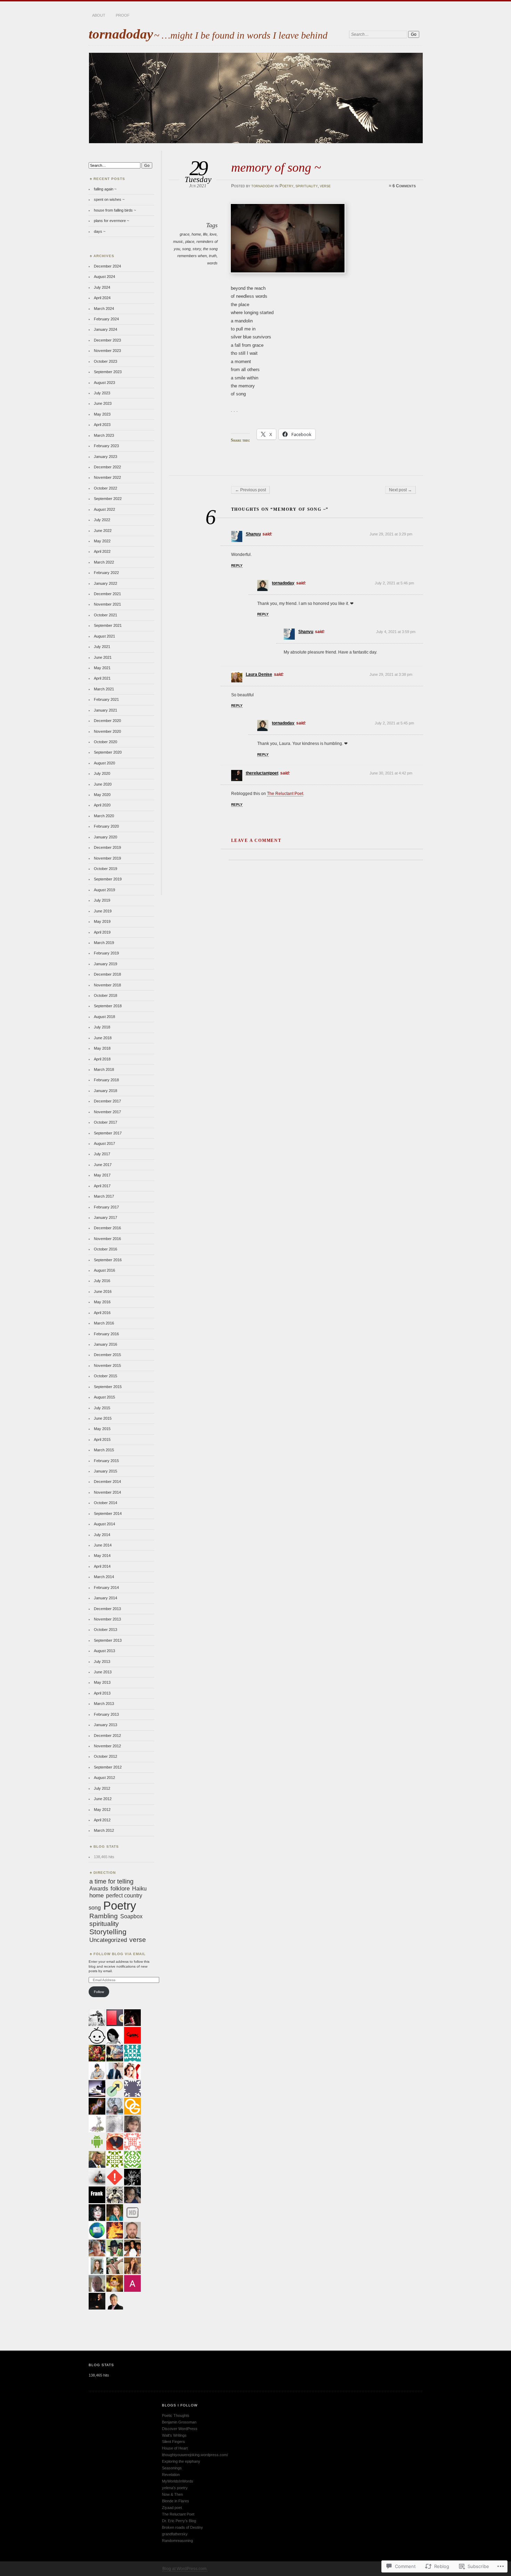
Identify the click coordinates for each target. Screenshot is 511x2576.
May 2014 (102, 1556)
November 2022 (107, 477)
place (190, 241)
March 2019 (104, 943)
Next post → (400, 490)
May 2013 (102, 1682)
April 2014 (102, 1566)
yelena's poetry (175, 2488)
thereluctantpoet (262, 773)
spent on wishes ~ (109, 199)
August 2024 (104, 277)
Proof (123, 15)
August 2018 (104, 1017)
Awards (99, 1888)
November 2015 (107, 1365)
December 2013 (107, 1609)
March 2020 (104, 816)
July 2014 (102, 1535)
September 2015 (108, 1387)
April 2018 (102, 1059)
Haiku (139, 1888)
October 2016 (106, 1249)
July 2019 (102, 900)
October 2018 (106, 995)
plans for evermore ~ (111, 221)
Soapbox (131, 1916)
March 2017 (104, 1196)
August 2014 (104, 1524)
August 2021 (104, 636)
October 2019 (106, 869)
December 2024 (107, 266)
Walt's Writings (174, 2435)
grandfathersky (175, 2534)
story (197, 249)
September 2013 (108, 1640)
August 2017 (104, 1143)
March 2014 (104, 1577)
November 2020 (107, 731)
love (213, 234)
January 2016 (106, 1344)
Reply (237, 565)
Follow (99, 1992)
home (196, 234)
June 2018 (103, 1038)
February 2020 (106, 826)
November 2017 (107, 1112)
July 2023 (102, 393)
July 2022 (102, 520)
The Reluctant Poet (285, 794)
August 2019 (104, 890)
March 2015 (104, 1450)
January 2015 (106, 1471)
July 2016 (102, 1281)
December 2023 (107, 340)
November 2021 (107, 604)
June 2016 (103, 1291)
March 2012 (104, 1830)
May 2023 (102, 414)
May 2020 (102, 795)
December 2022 (107, 467)
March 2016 (104, 1323)
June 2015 (103, 1418)
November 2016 (107, 1239)
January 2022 (106, 583)
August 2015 (104, 1397)
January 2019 (106, 964)
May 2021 (102, 668)
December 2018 (107, 974)
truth (213, 256)
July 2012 (102, 1788)
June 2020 (103, 784)
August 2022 (104, 509)
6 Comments (404, 186)
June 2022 (103, 531)
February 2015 (106, 1461)
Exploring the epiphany (181, 2461)
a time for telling (111, 1881)
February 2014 (106, 1588)
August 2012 (104, 1778)
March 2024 (104, 309)
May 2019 (102, 921)
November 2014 (107, 1492)
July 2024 (102, 287)
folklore (120, 1889)
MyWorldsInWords (178, 2481)
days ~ (100, 231)
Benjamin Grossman (179, 2422)
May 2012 (102, 1810)
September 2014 (108, 1513)
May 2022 (102, 541)
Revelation (171, 2475)
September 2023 (108, 372)
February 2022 (106, 573)
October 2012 (106, 1756)
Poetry (286, 186)
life (205, 234)
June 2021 (103, 657)
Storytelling (108, 1932)
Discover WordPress (180, 2429)
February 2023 (106, 446)
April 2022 (102, 551)
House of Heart (175, 2448)
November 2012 (107, 1746)
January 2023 (106, 457)
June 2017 (103, 1165)
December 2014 (107, 1482)
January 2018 (106, 1091)
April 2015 (102, 1439)
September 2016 (108, 1260)
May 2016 (102, 1302)
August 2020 (104, 763)
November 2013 (107, 1619)
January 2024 (106, 329)
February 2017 (106, 1207)
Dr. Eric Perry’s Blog (179, 2521)
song (186, 249)
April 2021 (102, 678)
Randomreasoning (177, 2541)
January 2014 (106, 1598)
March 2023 (104, 435)
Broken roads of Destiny (182, 2527)
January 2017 (106, 1217)
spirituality (307, 186)
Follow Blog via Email (120, 1954)
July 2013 (102, 1662)
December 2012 (107, 1736)
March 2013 (104, 1704)
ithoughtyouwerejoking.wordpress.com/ (195, 2455)
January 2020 (106, 837)
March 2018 (104, 1069)
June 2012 (103, 1799)
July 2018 (102, 1027)
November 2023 (107, 351)
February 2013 (106, 1714)
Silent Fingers (173, 2442)
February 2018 (106, 1080)
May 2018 (102, 1048)
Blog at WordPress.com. (185, 2569)
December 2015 (107, 1355)
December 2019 (107, 847)
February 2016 (106, 1334)
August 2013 (104, 1651)
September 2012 (108, 1767)
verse (325, 186)
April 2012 (102, 1820)
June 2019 (103, 911)
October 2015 (106, 1376)
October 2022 (106, 488)
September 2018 (108, 1006)
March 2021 (104, 689)
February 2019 (106, 953)
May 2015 (102, 1429)
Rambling (104, 1916)
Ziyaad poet (172, 2508)
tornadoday (121, 34)
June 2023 (103, 403)
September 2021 (108, 625)
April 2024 (102, 298)
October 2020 (106, 742)
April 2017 (102, 1186)
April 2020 (102, 805)
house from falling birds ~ (115, 210)
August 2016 (104, 1270)
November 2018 (107, 985)
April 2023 (102, 425)
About (99, 15)
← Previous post (250, 490)
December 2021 (107, 594)
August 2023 (104, 383)
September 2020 (108, 752)
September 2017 (108, 1133)
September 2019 (108, 879)
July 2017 (102, 1154)
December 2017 (107, 1101)
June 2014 (103, 1545)
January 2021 (106, 710)
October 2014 (106, 1503)
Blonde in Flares (176, 2501)
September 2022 (108, 499)
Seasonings (172, 2468)
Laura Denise (259, 674)
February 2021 (106, 699)
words (212, 263)
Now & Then (172, 2494)
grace (185, 234)
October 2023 (106, 361)
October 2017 (106, 1122)
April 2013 (102, 1693)
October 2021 (106, 615)
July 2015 (102, 1408)
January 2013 (106, 1725)
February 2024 (106, 319)
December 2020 (107, 721)
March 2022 (104, 562)
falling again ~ (105, 189)
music (178, 241)
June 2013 (103, 1672)
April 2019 (102, 932)
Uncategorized (108, 1940)
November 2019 (107, 858)
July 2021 (102, 647)
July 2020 (102, 773)
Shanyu (253, 534)
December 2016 (107, 1228)
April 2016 (102, 1313)
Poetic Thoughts (176, 2415)
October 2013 (106, 1630)
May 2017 (102, 1175)
